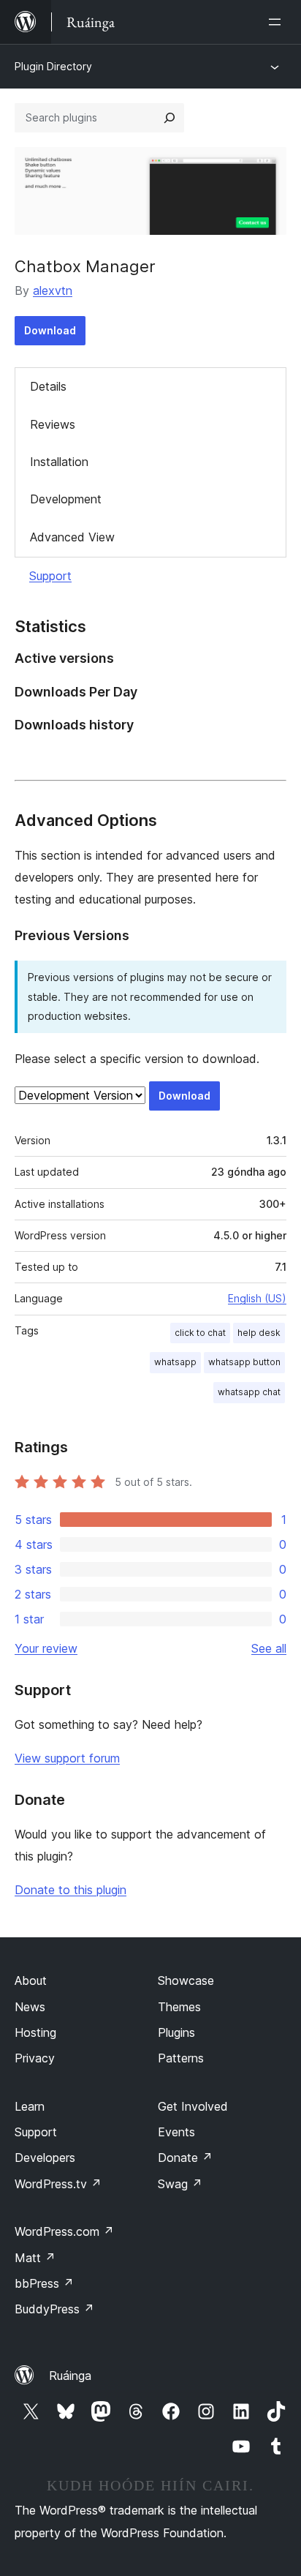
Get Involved (193, 2106)
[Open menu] (278, 22)
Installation (59, 462)
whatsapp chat (249, 1392)
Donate (185, 2158)
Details (48, 386)
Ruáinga (70, 2376)
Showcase (186, 1980)
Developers (45, 2158)
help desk (259, 1333)
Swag (180, 2184)
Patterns (181, 2058)
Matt (35, 2258)
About (31, 1980)
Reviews (53, 424)
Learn (30, 2106)
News (30, 2007)
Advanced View (72, 537)
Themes (179, 2007)
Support (50, 576)
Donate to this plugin (71, 1890)
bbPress (44, 2283)
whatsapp (175, 1362)
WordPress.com (64, 2231)
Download (50, 330)
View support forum (67, 1758)
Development (66, 499)
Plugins (176, 2032)
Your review (46, 1648)
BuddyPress (54, 2309)
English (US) (257, 1298)
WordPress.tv (58, 2184)
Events (176, 2132)
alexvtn (53, 290)
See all (269, 1648)
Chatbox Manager (85, 266)
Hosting (35, 2032)
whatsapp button (244, 1362)
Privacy (35, 2058)
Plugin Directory (53, 66)
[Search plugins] (169, 118)
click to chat (200, 1333)
